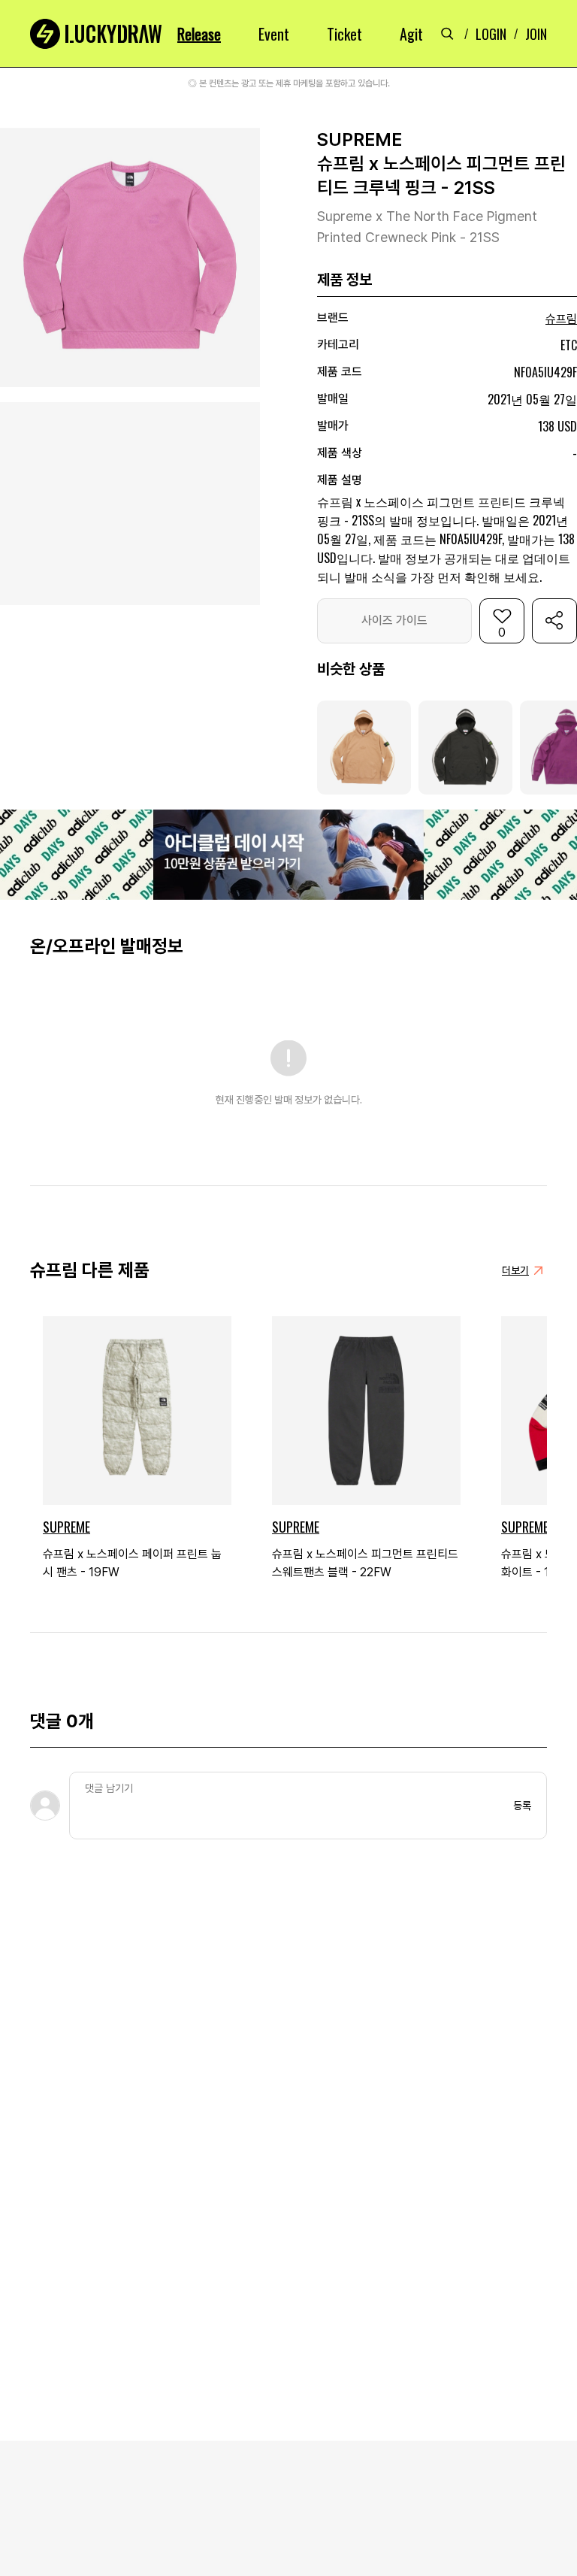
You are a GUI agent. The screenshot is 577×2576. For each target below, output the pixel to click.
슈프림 (561, 319)
